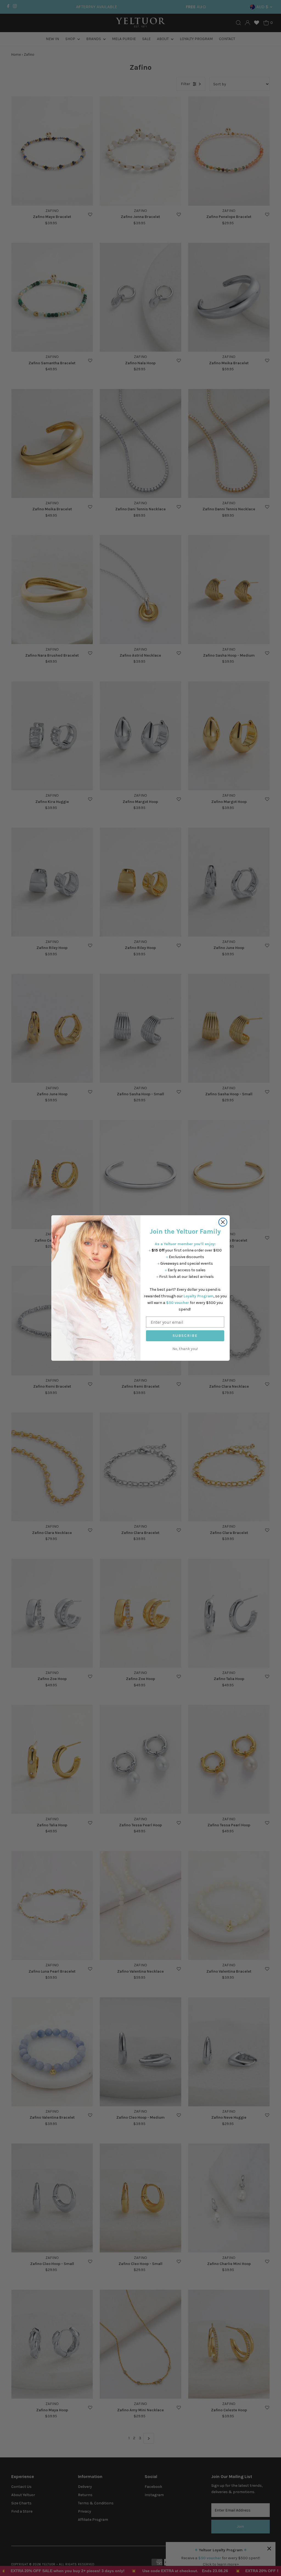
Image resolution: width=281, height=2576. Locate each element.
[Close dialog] (223, 1222)
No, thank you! (185, 1349)
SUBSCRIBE (185, 1336)
